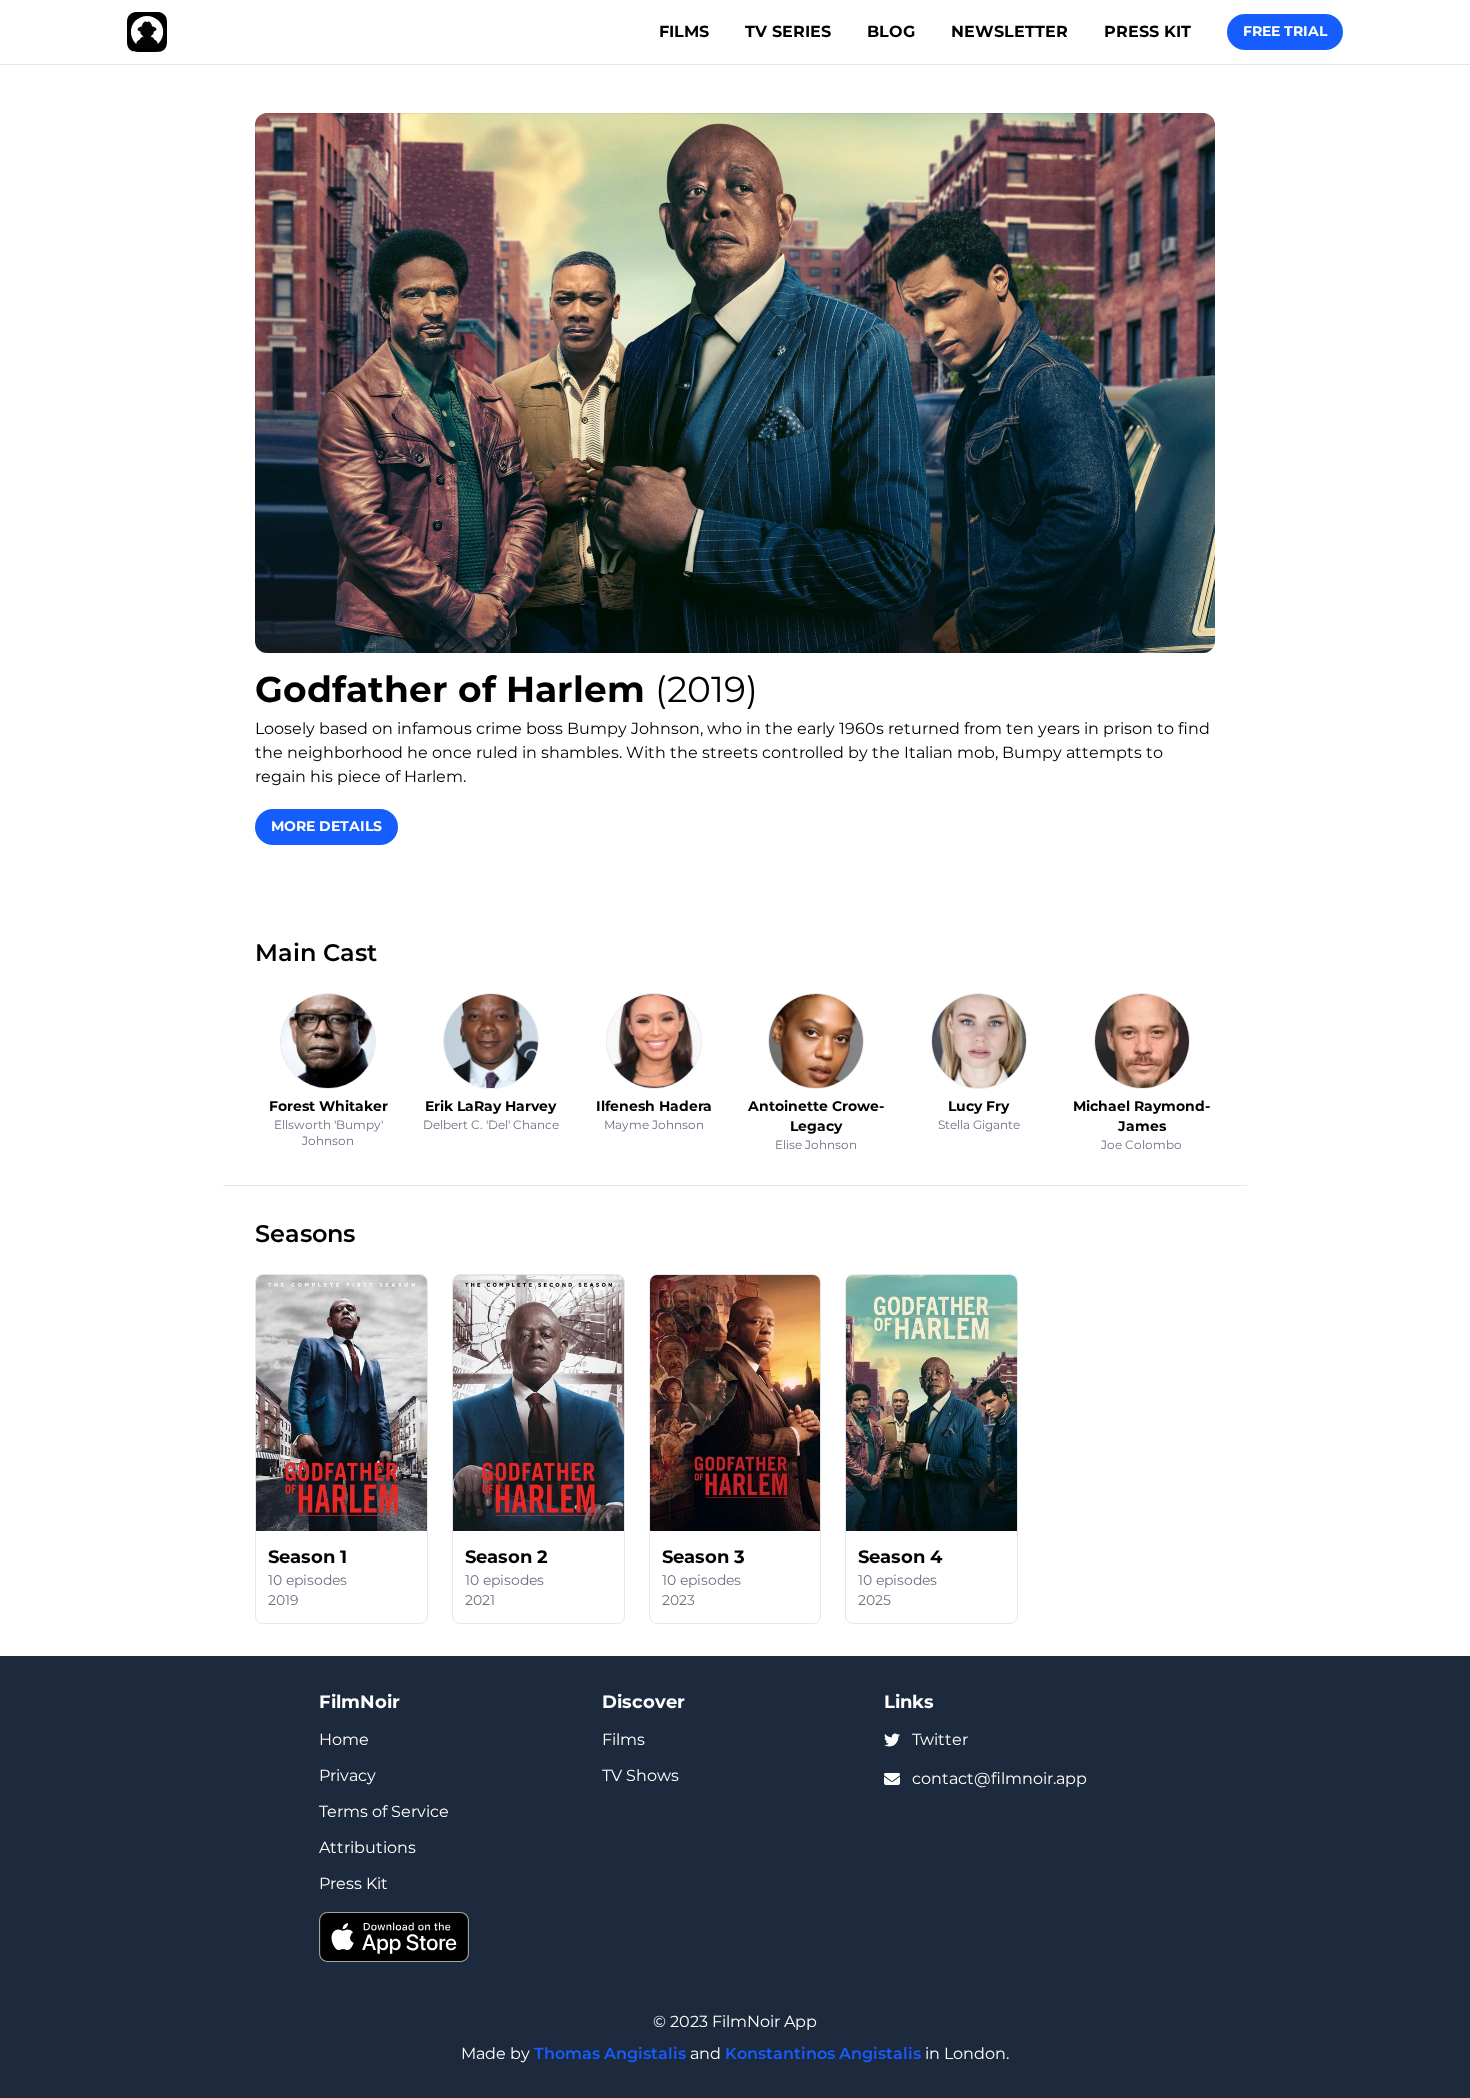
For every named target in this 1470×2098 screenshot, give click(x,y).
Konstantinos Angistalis (823, 2053)
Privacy (347, 1775)
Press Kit (1147, 31)
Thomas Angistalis (610, 2053)
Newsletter (1009, 31)
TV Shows (640, 1775)
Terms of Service (384, 1811)
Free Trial (1285, 31)
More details (326, 826)
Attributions (367, 1847)
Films (684, 31)
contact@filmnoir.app (999, 1778)
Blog (891, 31)
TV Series (788, 31)
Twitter (940, 1739)
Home (344, 1739)
